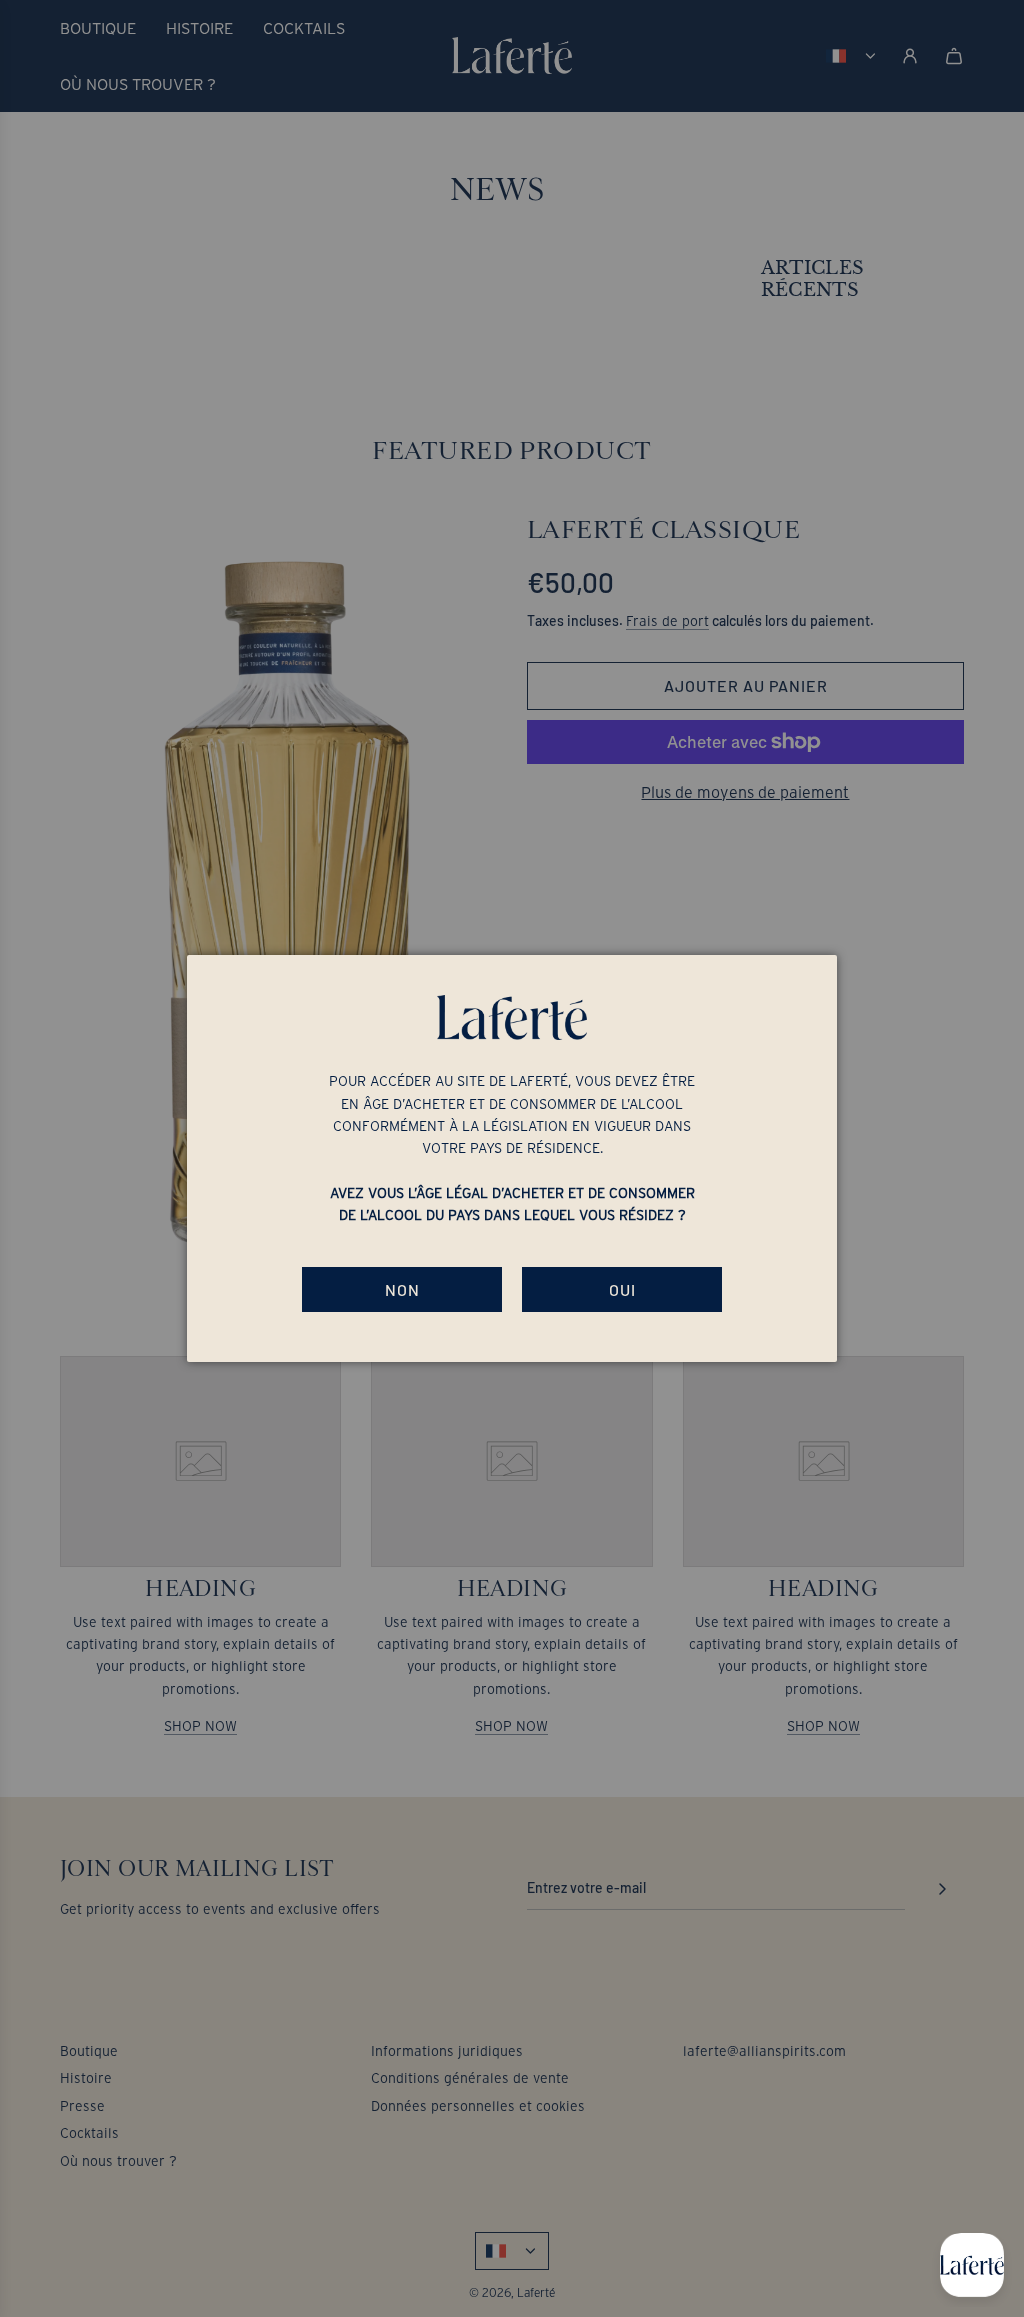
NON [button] (402, 1289)
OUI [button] (622, 1289)
